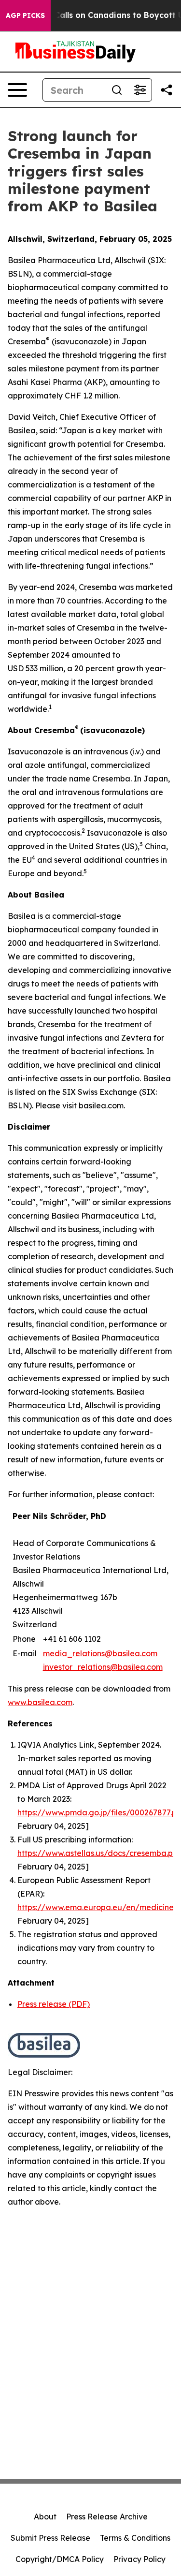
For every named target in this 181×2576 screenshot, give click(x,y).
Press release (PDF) (54, 2004)
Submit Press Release (50, 2538)
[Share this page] (167, 90)
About (45, 2517)
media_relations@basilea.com (100, 1653)
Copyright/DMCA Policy (60, 2559)
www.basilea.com (40, 1702)
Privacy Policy (139, 2559)
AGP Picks (25, 15)
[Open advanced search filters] (140, 90)
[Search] (117, 90)
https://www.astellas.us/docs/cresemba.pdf (99, 1853)
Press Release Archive (107, 2517)
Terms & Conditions (135, 2538)
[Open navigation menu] (17, 90)
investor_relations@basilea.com (103, 1667)
